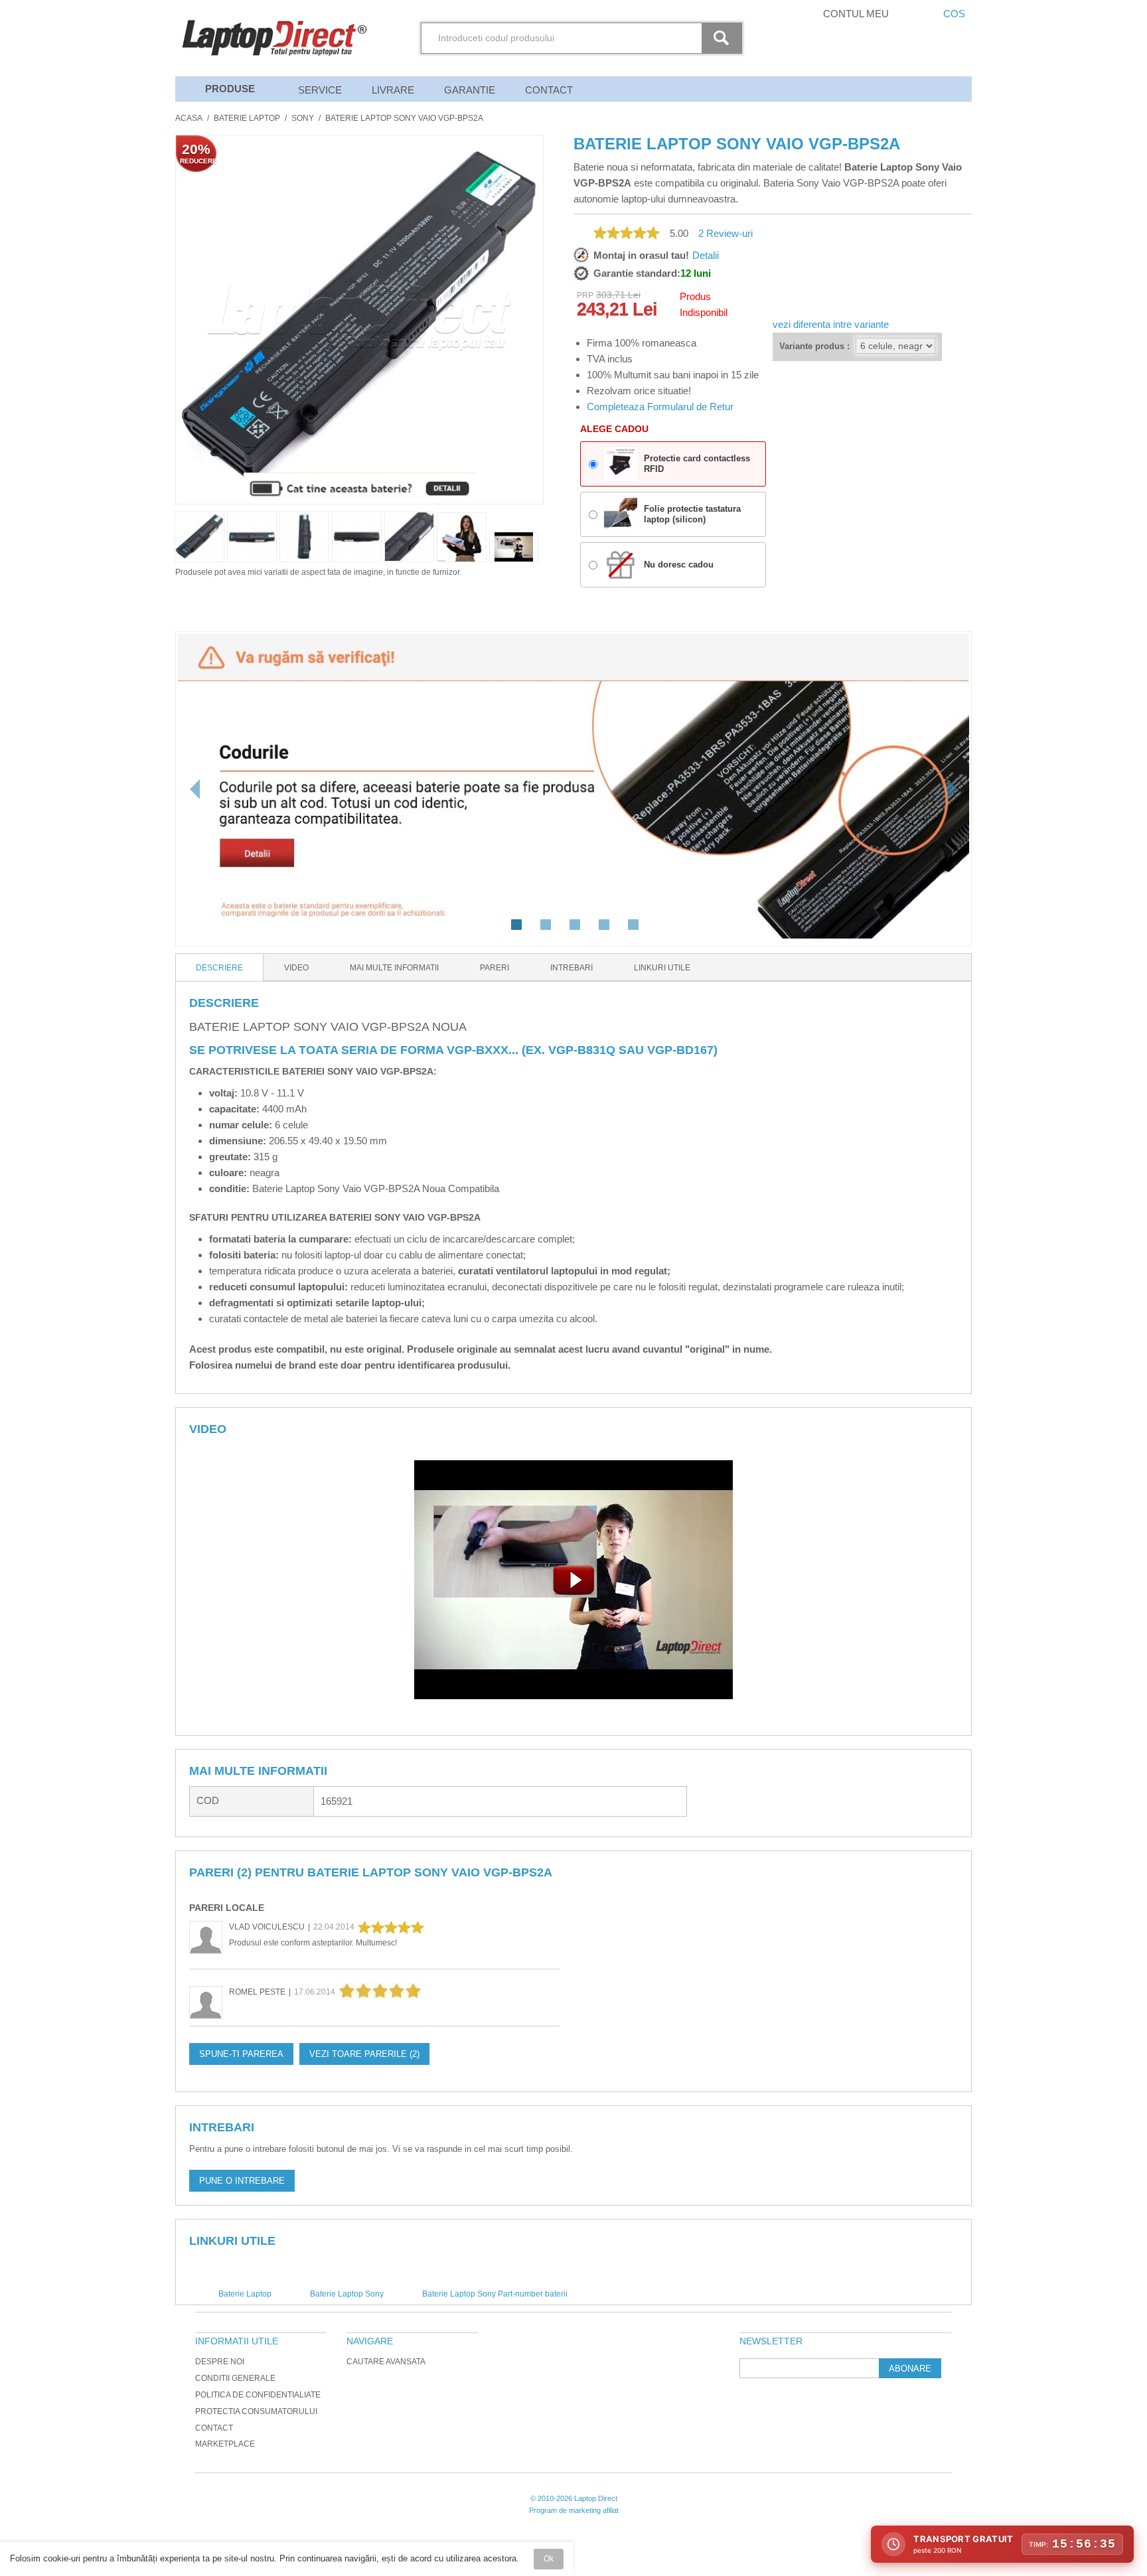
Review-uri (726, 233)
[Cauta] (724, 38)
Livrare (393, 90)
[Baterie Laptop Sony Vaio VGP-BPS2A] (462, 537)
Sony (303, 118)
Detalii (706, 255)
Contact (549, 90)
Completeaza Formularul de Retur (660, 407)
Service (320, 90)
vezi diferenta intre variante (831, 324)
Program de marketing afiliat (574, 2510)
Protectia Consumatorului (256, 2411)
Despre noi (220, 2362)
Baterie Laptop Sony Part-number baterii (495, 2294)
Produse (230, 89)
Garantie (470, 90)
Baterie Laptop (247, 118)
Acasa (189, 118)
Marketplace (225, 2444)
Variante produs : (814, 346)
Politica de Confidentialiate (258, 2395)
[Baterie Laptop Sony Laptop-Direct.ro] (514, 547)
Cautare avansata (386, 2362)
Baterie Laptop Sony (347, 2294)
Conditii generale (235, 2378)
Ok (549, 2559)
